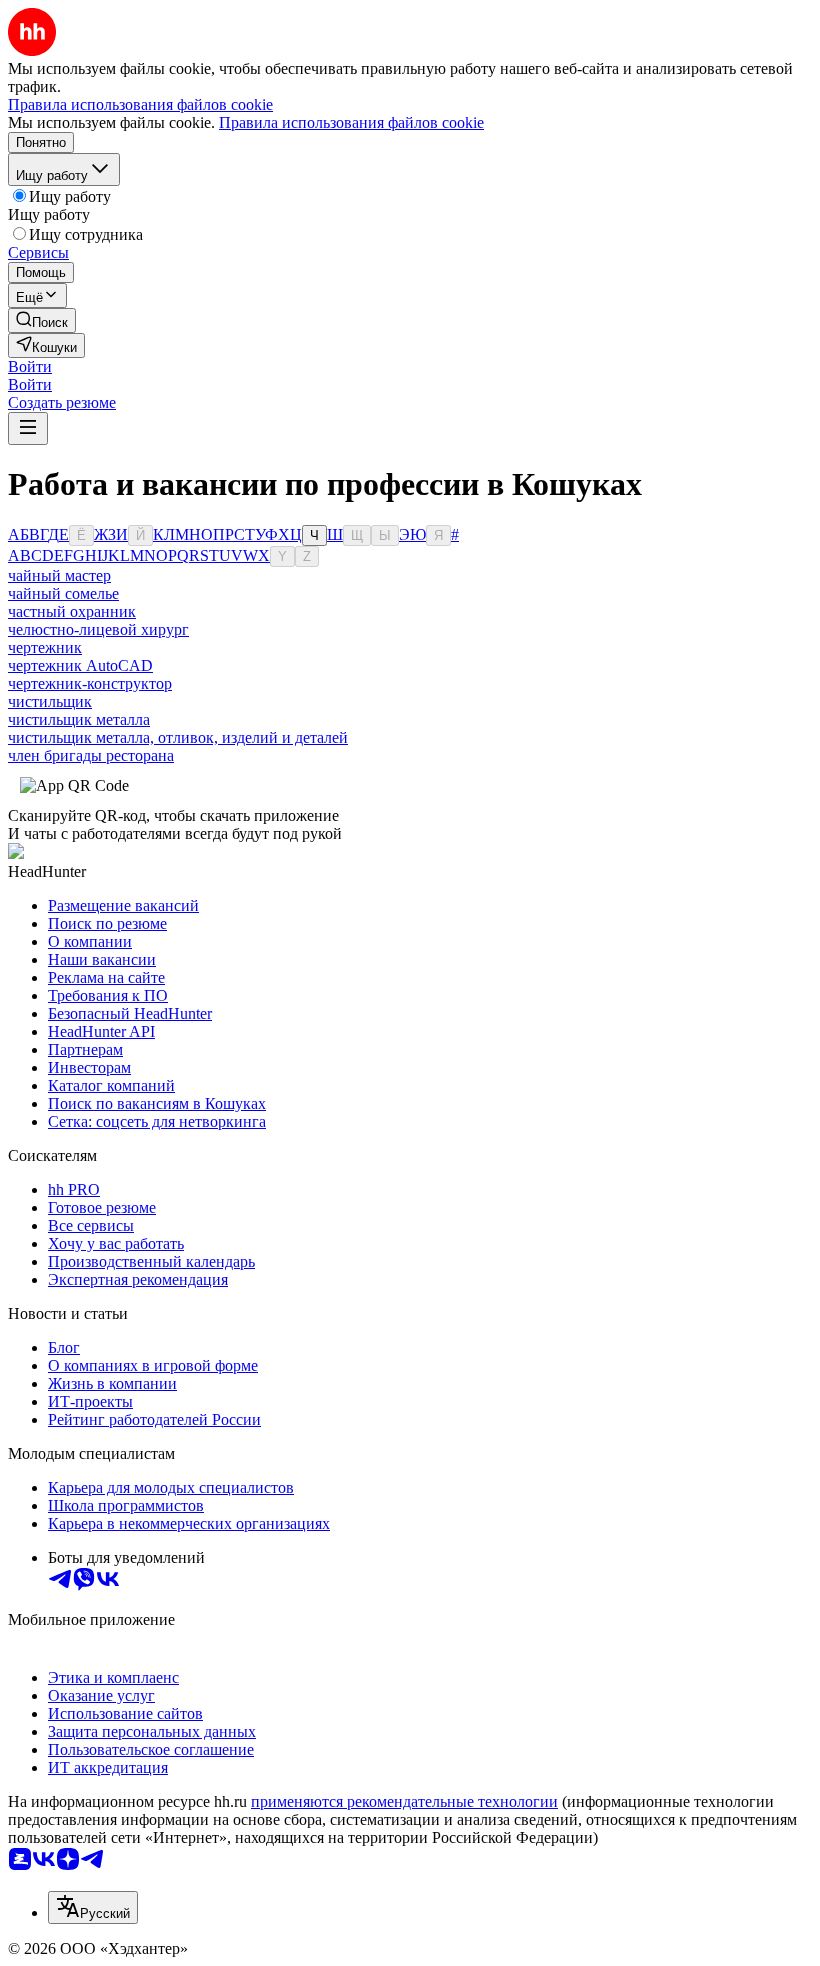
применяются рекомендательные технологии (404, 1801)
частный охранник (72, 611)
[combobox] (93, 1907)
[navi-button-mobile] (28, 428)
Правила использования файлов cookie (351, 122)
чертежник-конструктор (90, 683)
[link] (42, 320)
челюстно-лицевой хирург (98, 629)
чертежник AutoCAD (80, 665)
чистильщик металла (79, 719)
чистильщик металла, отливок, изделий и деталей (178, 737)
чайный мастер (59, 575)
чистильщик (50, 701)
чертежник (45, 647)
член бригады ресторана (91, 755)
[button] (30, 366)
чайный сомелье (63, 593)
